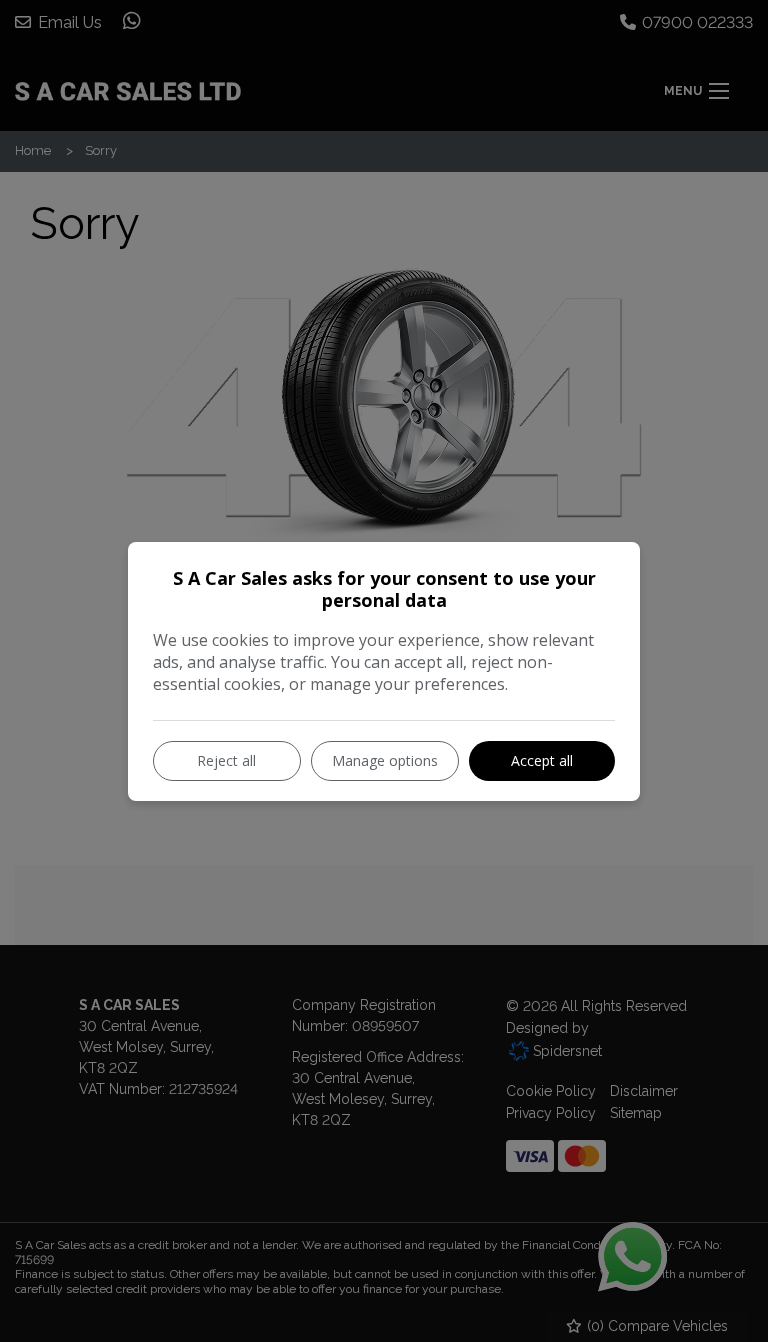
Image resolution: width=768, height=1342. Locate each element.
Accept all (542, 760)
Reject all (226, 760)
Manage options (385, 760)
